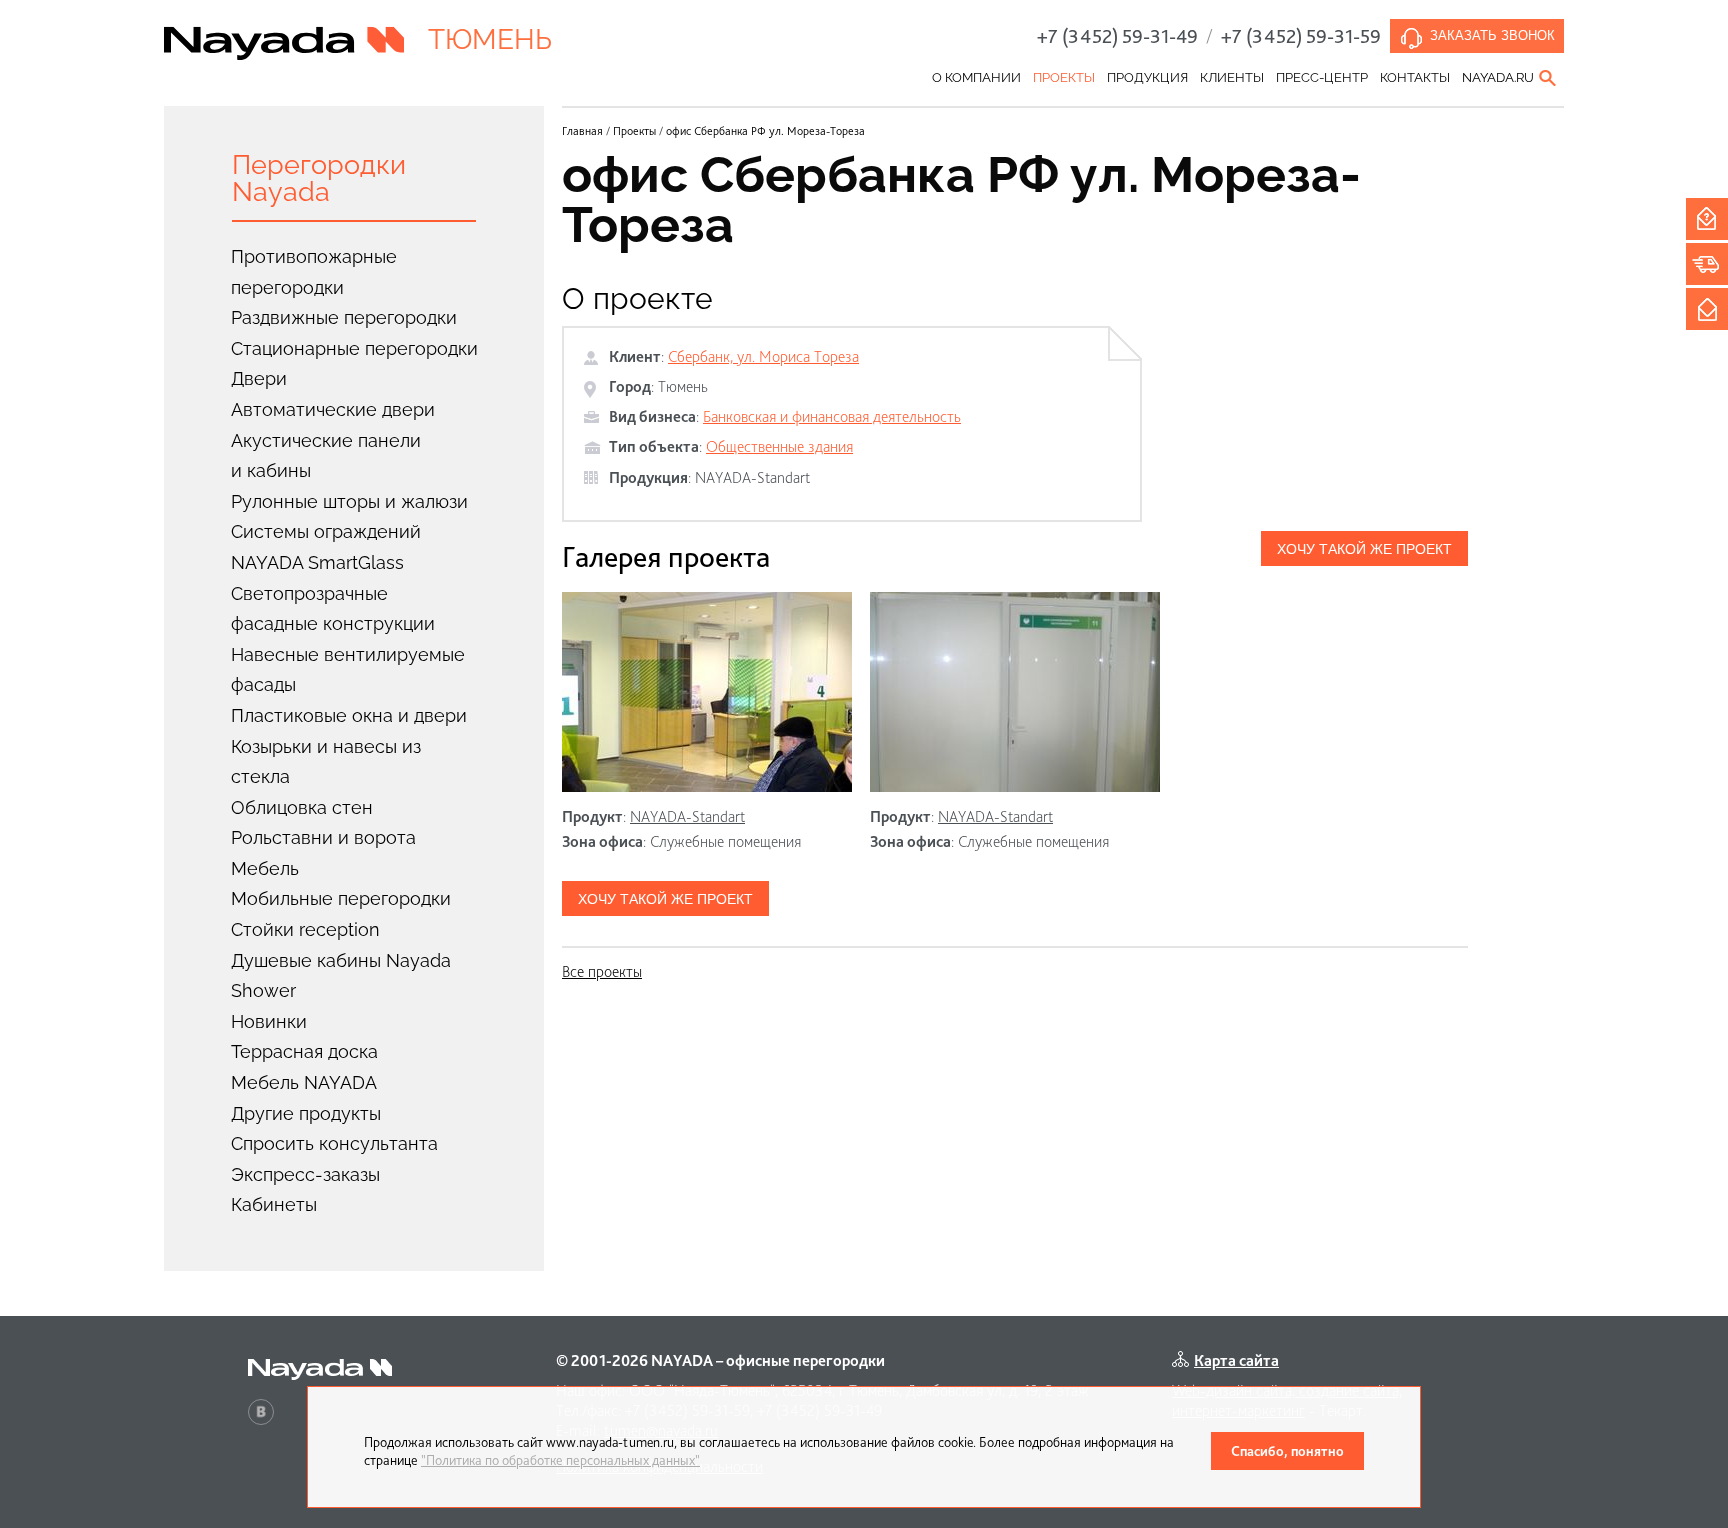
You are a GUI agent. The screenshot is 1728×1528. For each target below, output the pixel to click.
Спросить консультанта (334, 1143)
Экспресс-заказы (305, 1174)
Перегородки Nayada (319, 178)
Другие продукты (306, 1113)
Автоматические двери (333, 409)
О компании (976, 77)
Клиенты (1232, 77)
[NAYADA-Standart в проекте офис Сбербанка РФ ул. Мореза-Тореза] (707, 692)
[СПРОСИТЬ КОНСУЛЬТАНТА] (1707, 219)
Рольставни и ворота (323, 837)
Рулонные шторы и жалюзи (349, 501)
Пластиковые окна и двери (349, 715)
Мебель (265, 868)
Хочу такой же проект (1364, 549)
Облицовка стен (302, 807)
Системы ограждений (326, 531)
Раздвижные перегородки (344, 317)
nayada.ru (1498, 77)
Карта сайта (1236, 1360)
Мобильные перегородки (341, 898)
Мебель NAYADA (304, 1082)
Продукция (1147, 77)
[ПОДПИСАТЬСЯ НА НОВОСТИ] (1707, 309)
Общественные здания (779, 446)
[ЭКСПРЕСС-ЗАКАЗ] (1707, 264)
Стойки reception (305, 929)
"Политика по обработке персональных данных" (560, 1460)
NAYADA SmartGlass (317, 562)
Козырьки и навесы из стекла (326, 762)
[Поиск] (1549, 78)
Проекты (1064, 77)
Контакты (1415, 77)
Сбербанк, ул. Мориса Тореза (763, 356)
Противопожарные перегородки (314, 272)
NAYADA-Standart (752, 477)
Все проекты (602, 971)
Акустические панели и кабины (326, 456)
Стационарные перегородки (354, 348)
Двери (259, 378)
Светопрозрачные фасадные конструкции (333, 609)
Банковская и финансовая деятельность (832, 416)
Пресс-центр (1322, 77)
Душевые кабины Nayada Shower (341, 976)
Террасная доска (304, 1051)
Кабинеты (274, 1204)
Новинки (269, 1021)
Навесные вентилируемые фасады (348, 670)
